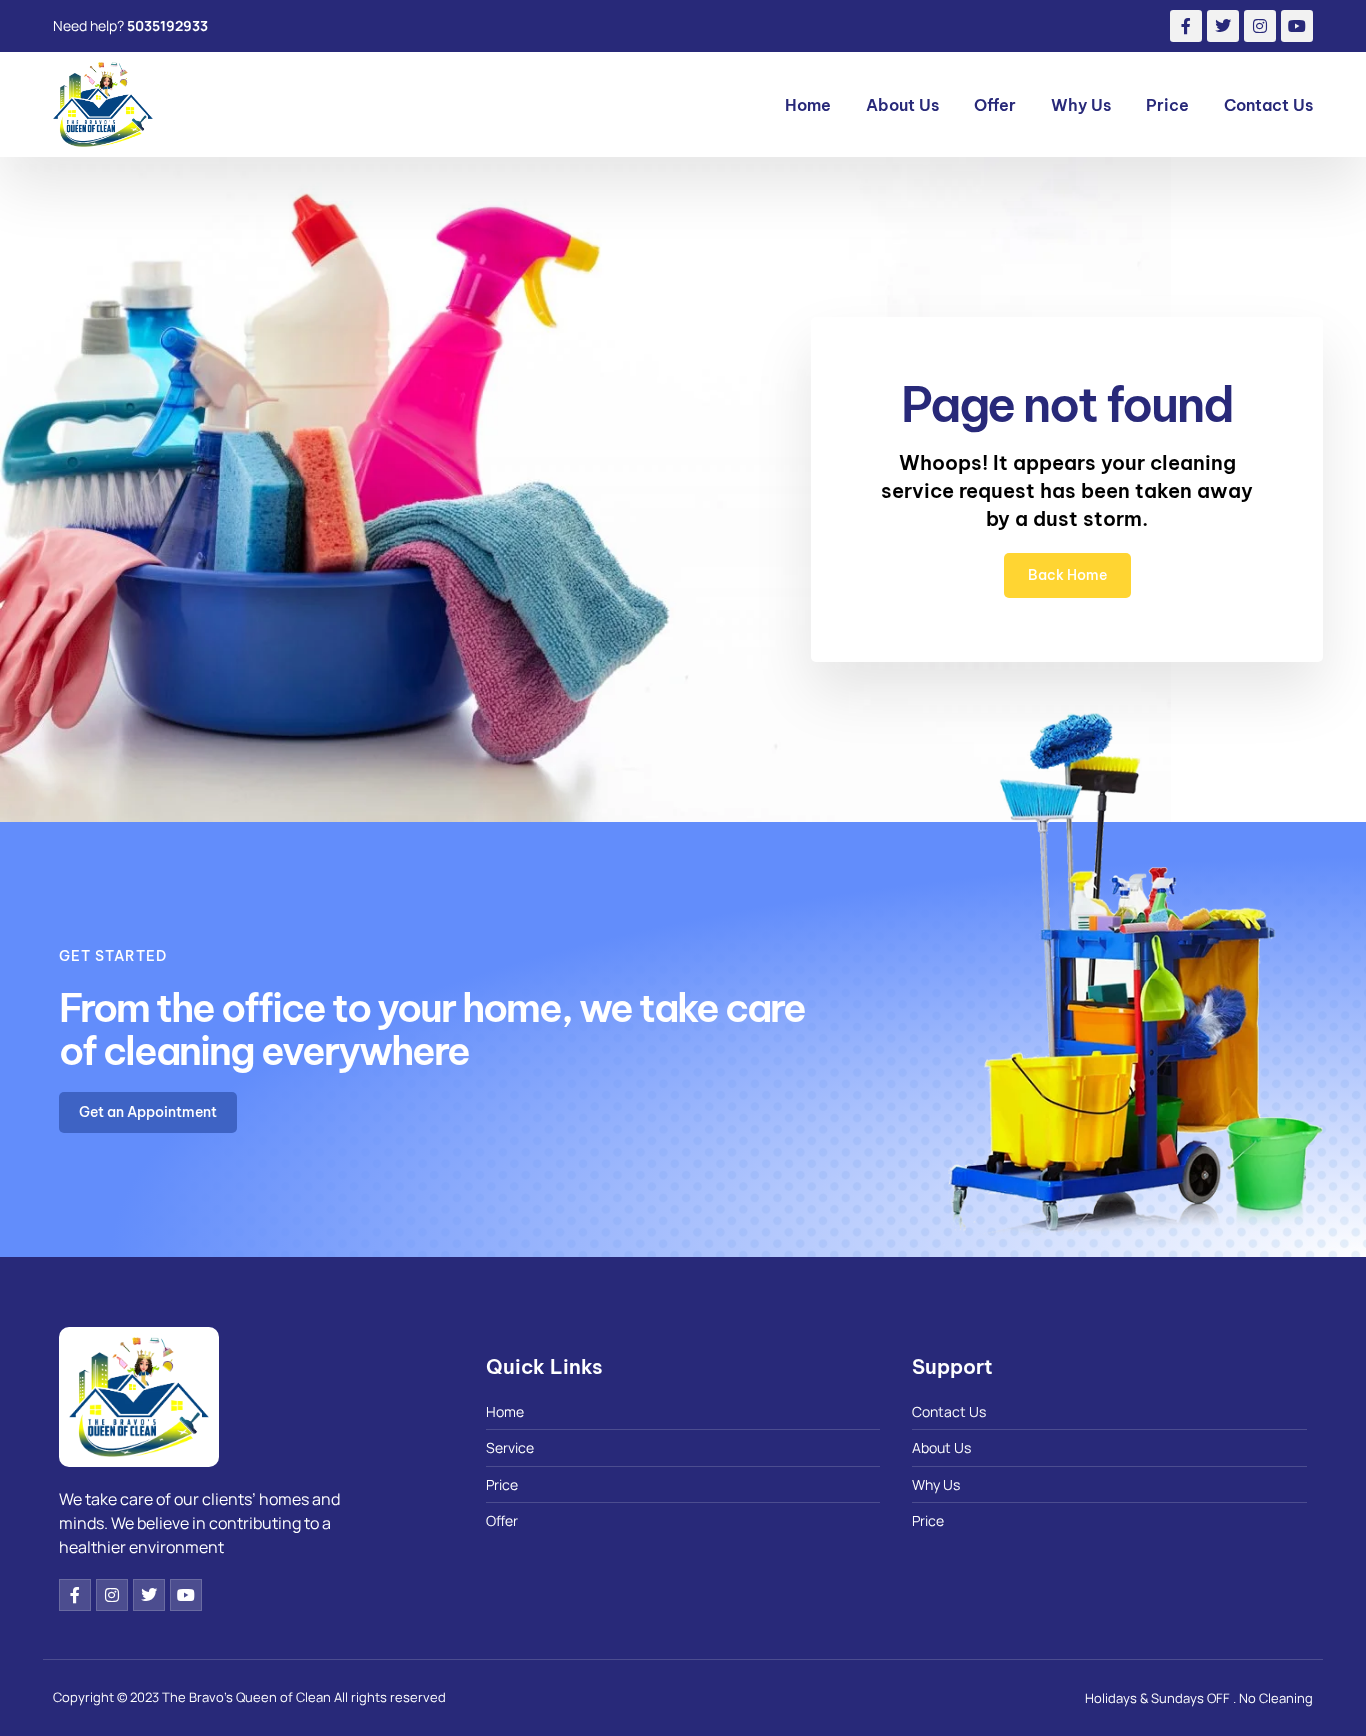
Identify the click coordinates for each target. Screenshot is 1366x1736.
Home (808, 105)
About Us (902, 105)
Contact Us (1268, 105)
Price (1167, 105)
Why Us (1081, 105)
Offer (995, 105)
